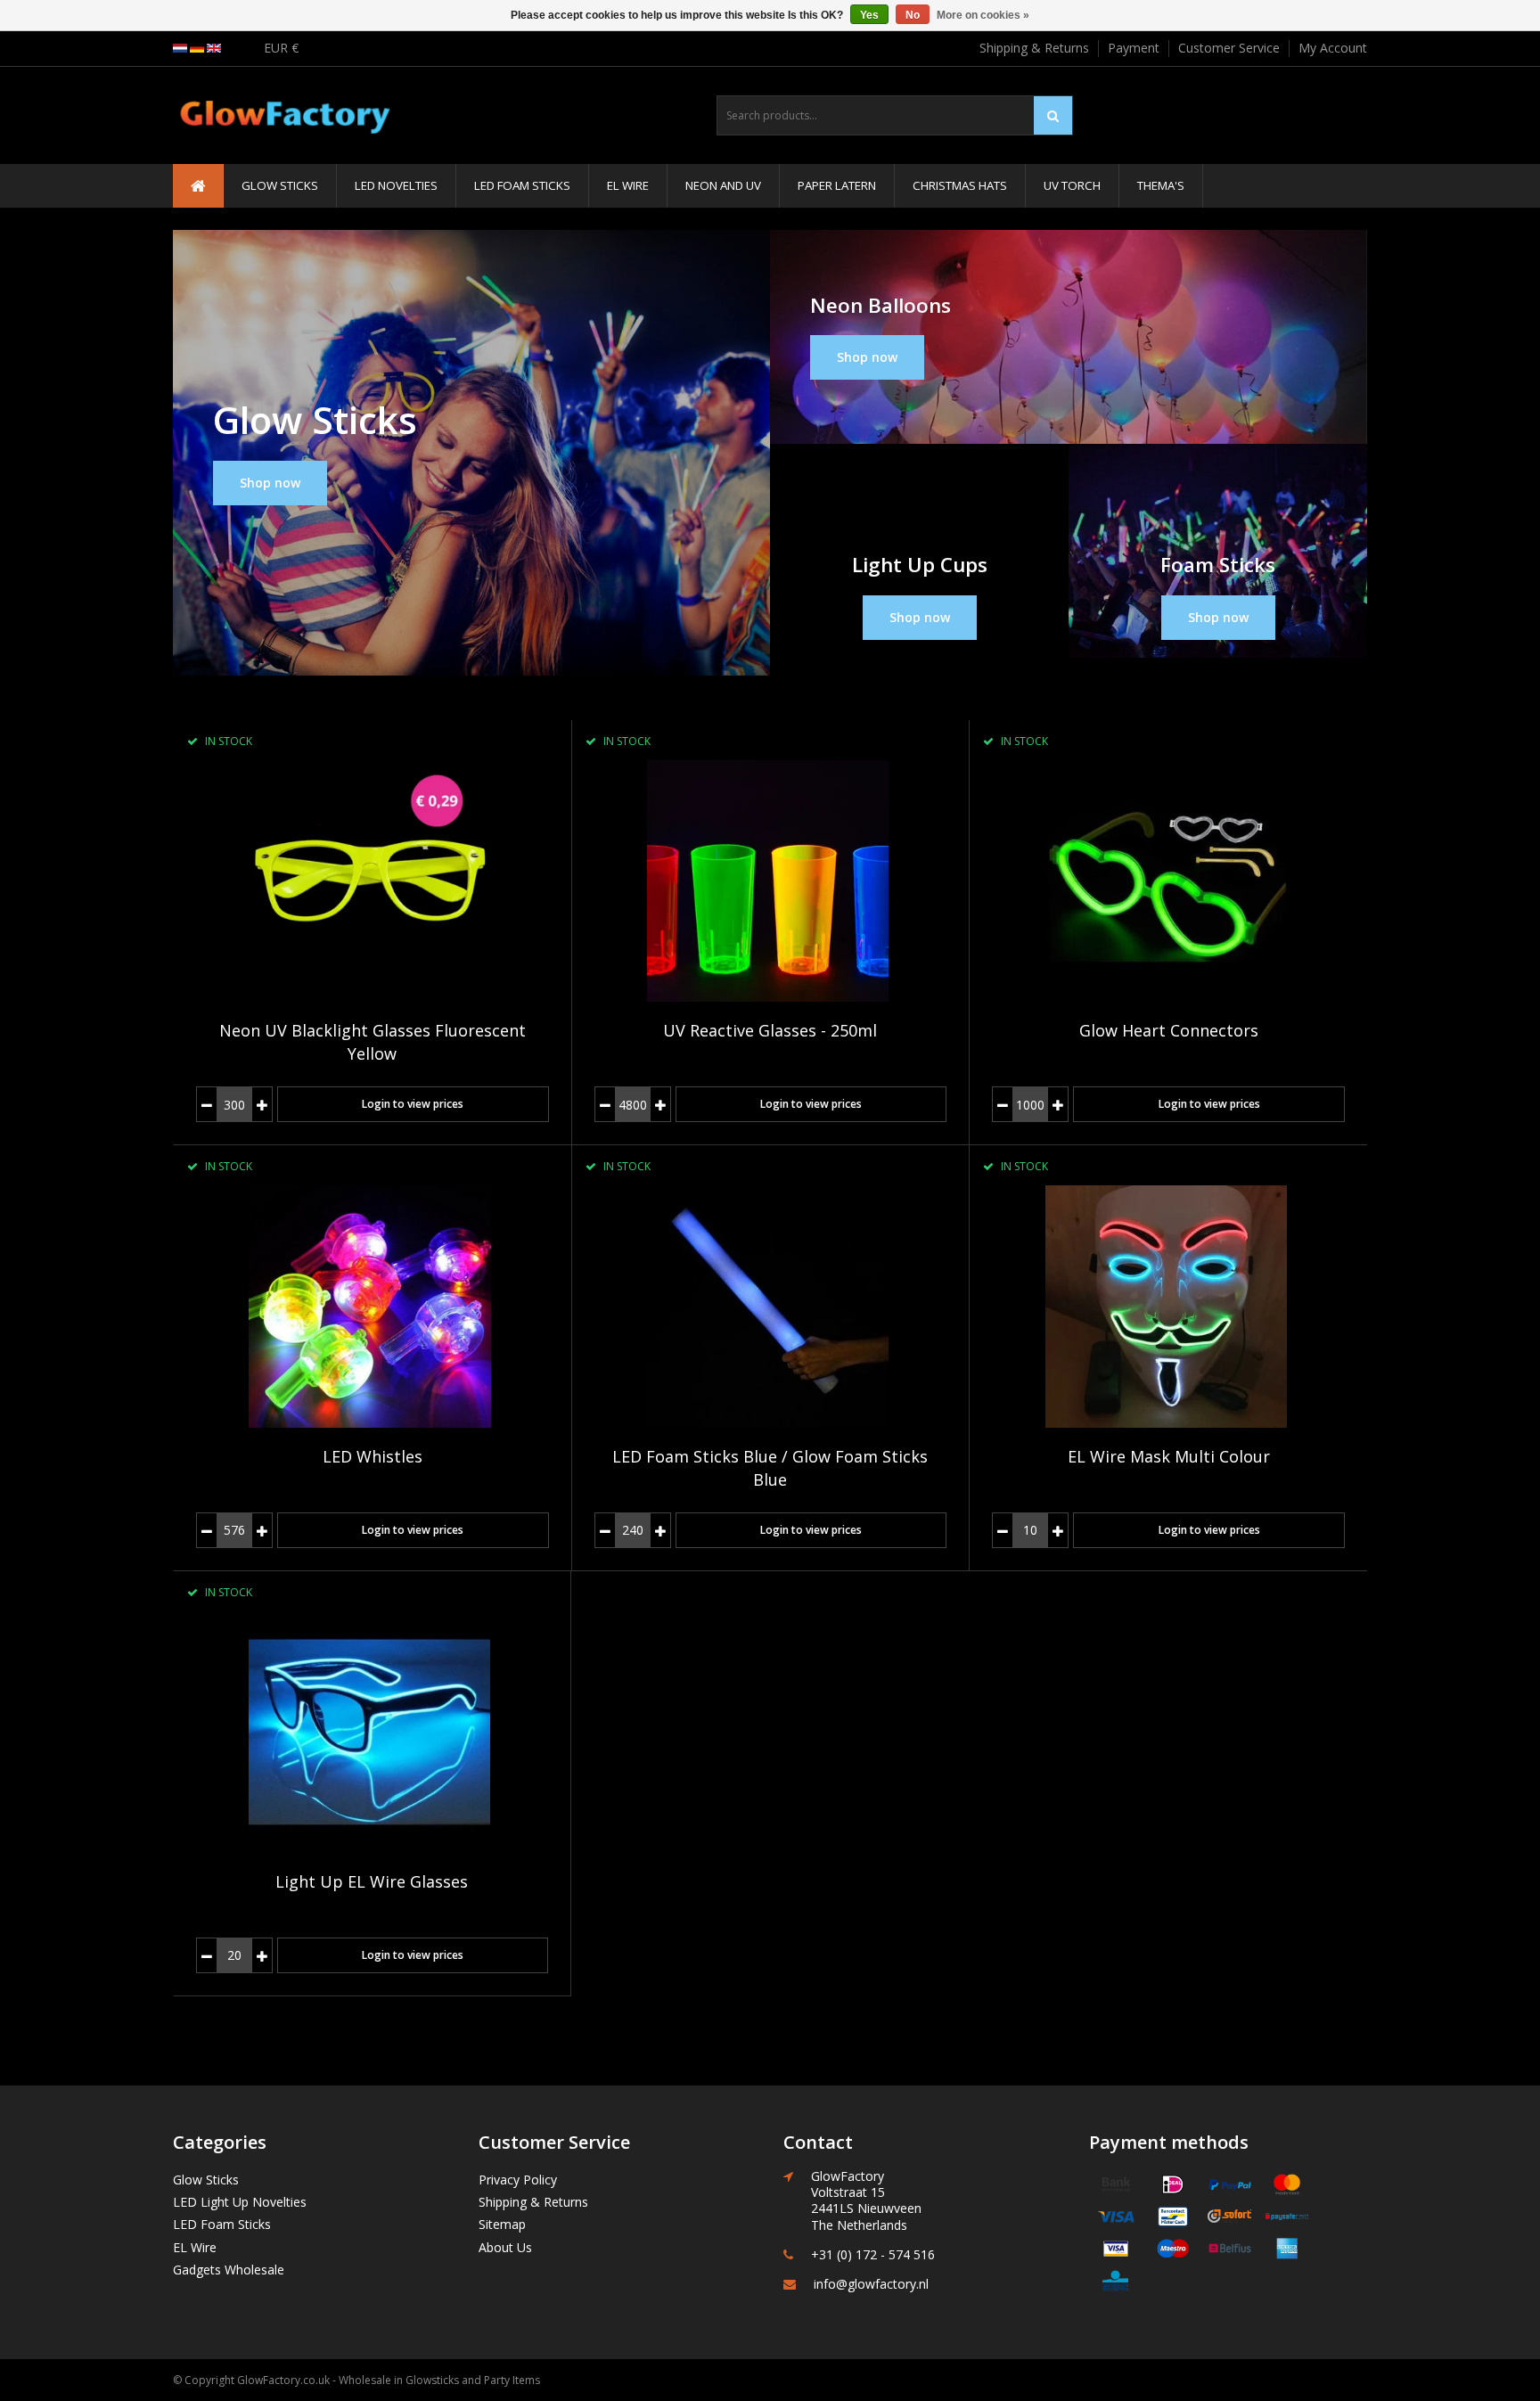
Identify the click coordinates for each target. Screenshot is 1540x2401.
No (913, 15)
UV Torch (1072, 185)
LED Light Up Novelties (240, 2202)
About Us (505, 2247)
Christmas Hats (960, 185)
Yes (869, 15)
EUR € (281, 48)
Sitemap (502, 2224)
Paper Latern (837, 185)
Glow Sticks (280, 185)
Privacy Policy (518, 2180)
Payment (1134, 48)
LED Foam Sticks (522, 185)
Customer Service (1229, 48)
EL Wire (628, 185)
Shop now (270, 483)
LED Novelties (396, 185)
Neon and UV (723, 185)
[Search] (1053, 115)
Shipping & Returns (1034, 48)
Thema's (1161, 185)
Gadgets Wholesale (229, 2270)
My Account (1333, 48)
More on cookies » (983, 15)
